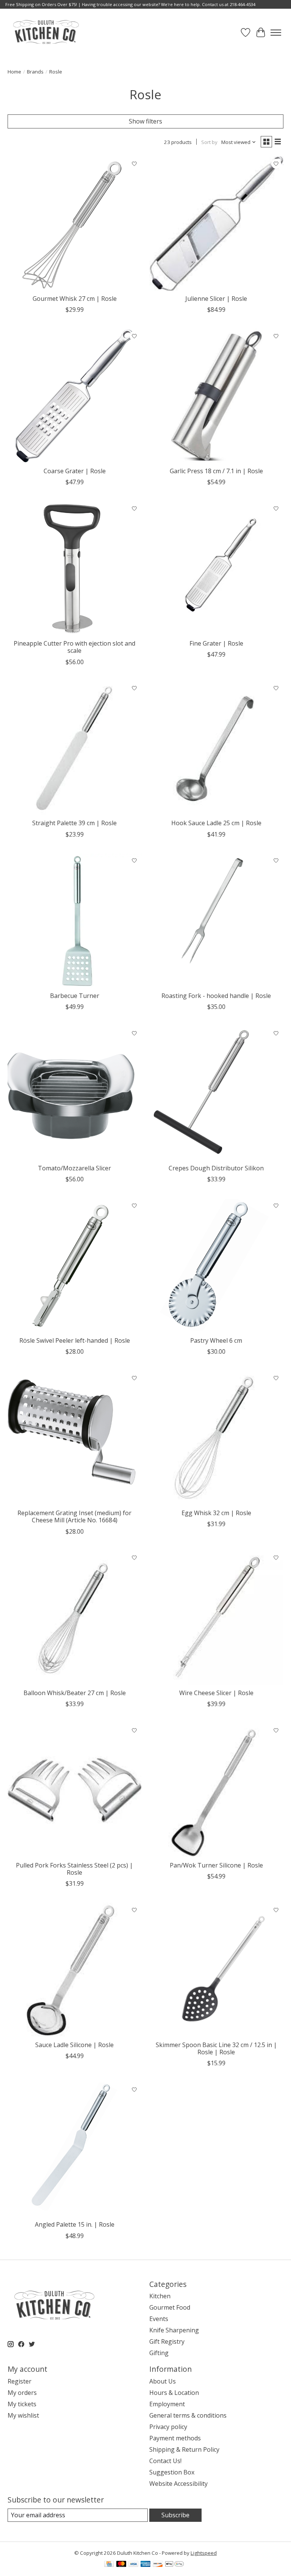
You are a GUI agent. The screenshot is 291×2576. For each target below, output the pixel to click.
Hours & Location (174, 2393)
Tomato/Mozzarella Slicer (74, 1168)
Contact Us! (165, 2461)
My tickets (22, 2404)
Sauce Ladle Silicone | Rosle (74, 2045)
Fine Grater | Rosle (216, 643)
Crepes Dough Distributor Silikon (216, 1168)
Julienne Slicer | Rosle (216, 299)
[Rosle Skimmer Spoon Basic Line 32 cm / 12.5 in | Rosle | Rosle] (216, 1970)
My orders (22, 2393)
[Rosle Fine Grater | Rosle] (216, 568)
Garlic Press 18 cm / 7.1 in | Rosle (216, 471)
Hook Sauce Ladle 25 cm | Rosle (216, 823)
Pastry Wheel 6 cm (216, 1340)
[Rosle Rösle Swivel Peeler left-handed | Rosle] (75, 1265)
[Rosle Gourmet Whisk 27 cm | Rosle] (75, 224)
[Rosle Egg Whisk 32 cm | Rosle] (216, 1438)
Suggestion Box (172, 2472)
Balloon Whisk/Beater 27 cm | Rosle (75, 1693)
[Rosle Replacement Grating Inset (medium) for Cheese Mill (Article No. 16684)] (75, 1438)
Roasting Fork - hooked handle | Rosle (216, 996)
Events (159, 2319)
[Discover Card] (158, 2565)
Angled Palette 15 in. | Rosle (75, 2224)
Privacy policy (168, 2427)
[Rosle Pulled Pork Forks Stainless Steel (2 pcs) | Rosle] (75, 1790)
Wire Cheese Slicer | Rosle (216, 1693)
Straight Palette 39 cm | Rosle (74, 823)
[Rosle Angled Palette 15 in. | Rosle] (75, 2149)
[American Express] (145, 2565)
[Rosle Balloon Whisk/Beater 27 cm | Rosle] (75, 1618)
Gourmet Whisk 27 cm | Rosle (75, 299)
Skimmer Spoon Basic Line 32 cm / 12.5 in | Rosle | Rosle (216, 2048)
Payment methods (175, 2438)
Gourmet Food (170, 2307)
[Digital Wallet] (174, 2565)
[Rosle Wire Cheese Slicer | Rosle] (216, 1618)
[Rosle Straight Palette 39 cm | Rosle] (75, 748)
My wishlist (23, 2415)
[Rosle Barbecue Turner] (75, 921)
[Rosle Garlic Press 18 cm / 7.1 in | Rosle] (216, 396)
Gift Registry (167, 2341)
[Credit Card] (109, 2565)
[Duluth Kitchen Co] (46, 32)
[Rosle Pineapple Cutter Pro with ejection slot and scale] (75, 568)
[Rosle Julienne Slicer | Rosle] (216, 224)
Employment (167, 2404)
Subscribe (175, 2515)
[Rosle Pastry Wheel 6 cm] (216, 1265)
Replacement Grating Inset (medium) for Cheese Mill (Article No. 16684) (74, 1516)
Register (20, 2381)
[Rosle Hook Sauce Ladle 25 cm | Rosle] (216, 748)
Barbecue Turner (75, 996)
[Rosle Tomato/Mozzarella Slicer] (75, 1093)
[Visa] (133, 2565)
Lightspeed (204, 2553)
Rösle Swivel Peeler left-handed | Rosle (75, 1340)
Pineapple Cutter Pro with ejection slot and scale (74, 647)
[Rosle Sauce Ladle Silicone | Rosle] (75, 1970)
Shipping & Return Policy (184, 2449)
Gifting (159, 2353)
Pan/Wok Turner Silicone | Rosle (216, 1865)
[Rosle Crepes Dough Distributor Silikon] (216, 1093)
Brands (35, 72)
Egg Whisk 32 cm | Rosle (216, 1513)
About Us (163, 2381)
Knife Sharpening (174, 2330)
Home (14, 72)
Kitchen (160, 2296)
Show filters (145, 121)
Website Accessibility (178, 2484)
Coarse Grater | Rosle (75, 471)
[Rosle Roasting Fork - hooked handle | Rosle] (216, 921)
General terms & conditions (188, 2415)
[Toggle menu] (276, 33)
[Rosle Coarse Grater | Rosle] (75, 396)
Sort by (209, 142)
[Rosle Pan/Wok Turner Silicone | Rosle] (216, 1790)
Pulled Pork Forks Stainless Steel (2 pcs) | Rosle (74, 1869)
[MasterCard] (121, 2565)
